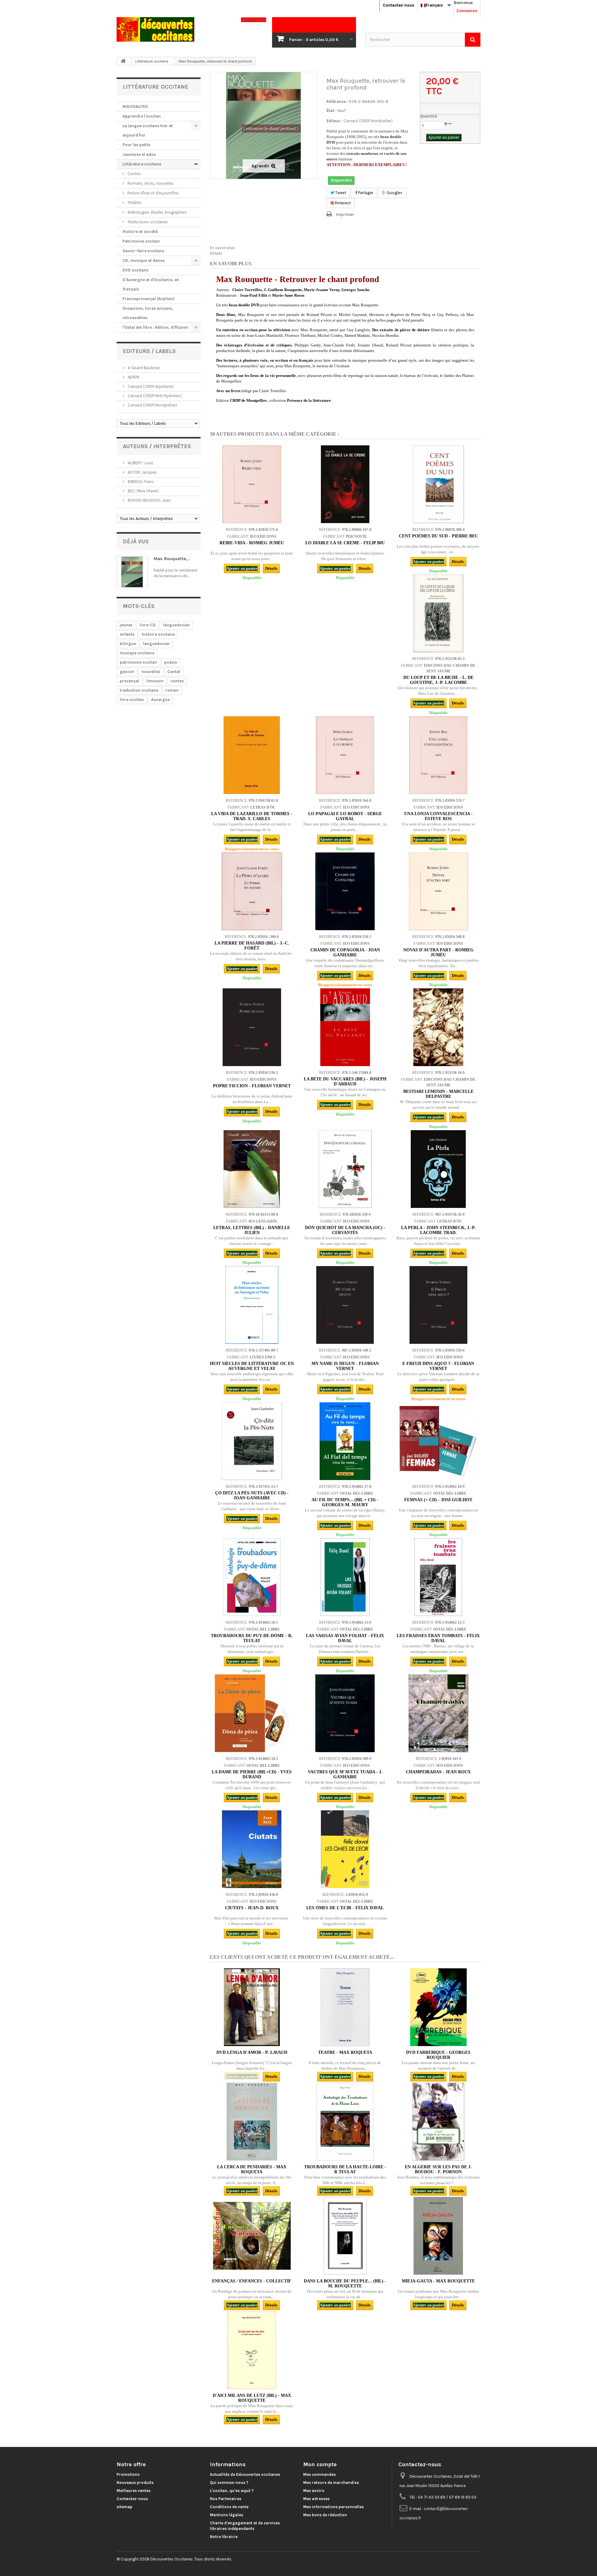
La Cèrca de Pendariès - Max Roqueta (252, 2169)
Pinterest (342, 203)
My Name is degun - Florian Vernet (345, 1366)
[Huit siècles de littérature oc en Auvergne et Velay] (252, 1305)
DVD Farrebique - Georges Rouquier (438, 2055)
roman (172, 690)
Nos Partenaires (226, 2499)
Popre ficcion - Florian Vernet (252, 1086)
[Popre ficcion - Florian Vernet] (252, 1027)
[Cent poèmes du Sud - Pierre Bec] (438, 484)
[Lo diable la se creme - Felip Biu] (345, 484)
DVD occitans (135, 270)
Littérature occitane (142, 164)
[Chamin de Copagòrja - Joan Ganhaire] (345, 891)
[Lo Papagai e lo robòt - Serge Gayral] (345, 755)
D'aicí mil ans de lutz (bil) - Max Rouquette (252, 2398)
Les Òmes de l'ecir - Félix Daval (345, 1908)
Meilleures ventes (134, 2491)
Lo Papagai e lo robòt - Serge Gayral (345, 816)
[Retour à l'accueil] (123, 61)
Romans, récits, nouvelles (150, 183)
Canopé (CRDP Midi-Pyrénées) (154, 396)
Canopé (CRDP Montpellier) (152, 405)
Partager (365, 193)
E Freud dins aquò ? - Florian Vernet (438, 1366)
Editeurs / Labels (149, 351)
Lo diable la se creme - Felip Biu (345, 543)
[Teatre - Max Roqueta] (345, 2007)
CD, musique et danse (143, 260)
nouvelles (151, 672)
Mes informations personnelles (333, 2507)
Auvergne (160, 700)
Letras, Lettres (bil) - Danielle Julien (252, 1230)
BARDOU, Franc (140, 482)
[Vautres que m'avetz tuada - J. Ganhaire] (345, 1713)
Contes (134, 174)
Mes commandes (319, 2474)
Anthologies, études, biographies (157, 212)
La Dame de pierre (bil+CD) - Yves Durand (252, 1774)
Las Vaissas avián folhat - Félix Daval (345, 1638)
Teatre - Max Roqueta (345, 2052)
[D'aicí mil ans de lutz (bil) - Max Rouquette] (252, 2350)
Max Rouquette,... (172, 559)
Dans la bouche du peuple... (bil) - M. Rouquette (345, 2284)
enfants (127, 634)
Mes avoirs (314, 2491)
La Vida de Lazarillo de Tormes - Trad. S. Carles (252, 816)
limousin (155, 681)
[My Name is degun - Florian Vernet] (345, 1305)
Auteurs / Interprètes (157, 446)
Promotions (128, 2474)
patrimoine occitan (138, 662)
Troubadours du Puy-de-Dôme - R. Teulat (252, 1638)
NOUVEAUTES (135, 107)
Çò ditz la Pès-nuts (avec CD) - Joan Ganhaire (252, 1495)
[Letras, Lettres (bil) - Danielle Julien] (252, 1169)
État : (331, 111)
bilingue (128, 644)
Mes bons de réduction (325, 2515)
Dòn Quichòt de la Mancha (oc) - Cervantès (345, 1230)
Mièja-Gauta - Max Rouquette (438, 2281)
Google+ (394, 193)
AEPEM (133, 377)
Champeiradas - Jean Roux (438, 1772)
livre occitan (132, 700)
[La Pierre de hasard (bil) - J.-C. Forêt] (252, 891)
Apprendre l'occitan (142, 116)
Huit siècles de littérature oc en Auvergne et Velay (252, 1366)
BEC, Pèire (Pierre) (143, 491)
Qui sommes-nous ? (229, 2483)
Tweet (340, 193)
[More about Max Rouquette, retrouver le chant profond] (132, 572)
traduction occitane (139, 690)
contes (177, 681)
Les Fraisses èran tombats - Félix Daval (438, 1638)
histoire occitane (158, 634)
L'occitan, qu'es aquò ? (232, 2491)
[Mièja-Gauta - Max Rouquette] (438, 2236)
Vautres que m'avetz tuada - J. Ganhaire (345, 1774)
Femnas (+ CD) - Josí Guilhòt (438, 1500)
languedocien (176, 625)
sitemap (125, 2507)
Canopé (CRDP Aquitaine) (150, 386)
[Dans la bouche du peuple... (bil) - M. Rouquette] (345, 2236)
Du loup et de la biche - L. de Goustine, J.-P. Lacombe (438, 680)
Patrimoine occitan (141, 241)
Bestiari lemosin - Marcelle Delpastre (438, 1094)
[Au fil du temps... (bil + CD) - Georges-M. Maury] (345, 1441)
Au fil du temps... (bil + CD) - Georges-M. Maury (345, 1502)
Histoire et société (140, 232)
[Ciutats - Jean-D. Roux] (252, 1849)
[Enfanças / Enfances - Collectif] (252, 2236)
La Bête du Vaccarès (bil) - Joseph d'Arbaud (345, 1081)
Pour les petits (137, 145)
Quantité (428, 116)
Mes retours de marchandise (331, 2483)
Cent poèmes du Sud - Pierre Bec (438, 536)
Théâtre (134, 203)
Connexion (467, 11)
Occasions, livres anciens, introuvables (148, 313)
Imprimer (345, 214)
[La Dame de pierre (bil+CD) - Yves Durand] (252, 1713)
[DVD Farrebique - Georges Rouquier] (438, 2007)
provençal (130, 681)
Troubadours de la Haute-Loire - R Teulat (345, 2169)
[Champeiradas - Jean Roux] (438, 1713)
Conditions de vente (229, 2507)
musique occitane (137, 653)
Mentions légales (227, 2515)
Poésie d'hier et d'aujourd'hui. (153, 193)
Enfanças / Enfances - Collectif (252, 2281)
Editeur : (335, 121)
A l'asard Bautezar (143, 368)
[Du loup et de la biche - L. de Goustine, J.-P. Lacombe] (438, 613)
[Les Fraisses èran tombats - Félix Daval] (438, 1577)
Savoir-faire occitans (143, 251)
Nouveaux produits (135, 2483)
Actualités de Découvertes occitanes (245, 2474)
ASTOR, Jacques (142, 472)
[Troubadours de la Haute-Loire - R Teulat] (345, 2122)
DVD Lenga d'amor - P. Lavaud (252, 2052)
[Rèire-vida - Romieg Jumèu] (252, 484)
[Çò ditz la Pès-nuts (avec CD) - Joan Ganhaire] (252, 1441)
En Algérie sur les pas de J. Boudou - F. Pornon (438, 2169)
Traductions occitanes (147, 222)
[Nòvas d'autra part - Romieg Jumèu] (438, 891)
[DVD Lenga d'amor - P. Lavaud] (252, 2007)
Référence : (337, 102)
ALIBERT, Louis (140, 463)
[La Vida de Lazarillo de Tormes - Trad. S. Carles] (252, 755)
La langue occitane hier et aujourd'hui (148, 130)
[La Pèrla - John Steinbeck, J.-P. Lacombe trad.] (438, 1169)
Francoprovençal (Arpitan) (148, 299)
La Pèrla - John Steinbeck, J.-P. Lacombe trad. (438, 1230)
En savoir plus (222, 248)
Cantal (174, 672)
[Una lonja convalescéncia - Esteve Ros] (438, 755)
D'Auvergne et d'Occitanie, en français (151, 284)
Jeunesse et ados (139, 154)
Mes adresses (316, 2499)
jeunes (126, 625)
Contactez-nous (398, 5)
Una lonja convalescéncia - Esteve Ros (438, 816)
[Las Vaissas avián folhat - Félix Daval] (345, 1577)
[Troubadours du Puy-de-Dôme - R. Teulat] (252, 1577)
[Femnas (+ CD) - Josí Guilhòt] (438, 1441)
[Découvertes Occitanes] (174, 29)
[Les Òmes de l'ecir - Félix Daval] (345, 1849)
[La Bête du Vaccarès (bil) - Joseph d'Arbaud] (345, 1027)
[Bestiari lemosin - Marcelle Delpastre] (438, 1027)
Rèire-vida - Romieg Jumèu (252, 543)
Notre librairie (224, 2537)
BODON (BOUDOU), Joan (149, 500)
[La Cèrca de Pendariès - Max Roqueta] (252, 2122)
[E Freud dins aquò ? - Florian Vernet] (438, 1305)
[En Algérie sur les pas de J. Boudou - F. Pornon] (438, 2122)
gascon (127, 672)
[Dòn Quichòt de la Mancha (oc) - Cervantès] (345, 1169)
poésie (171, 662)
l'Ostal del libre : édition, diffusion (155, 327)
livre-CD (148, 625)
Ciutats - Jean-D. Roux (252, 1908)
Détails (216, 253)
